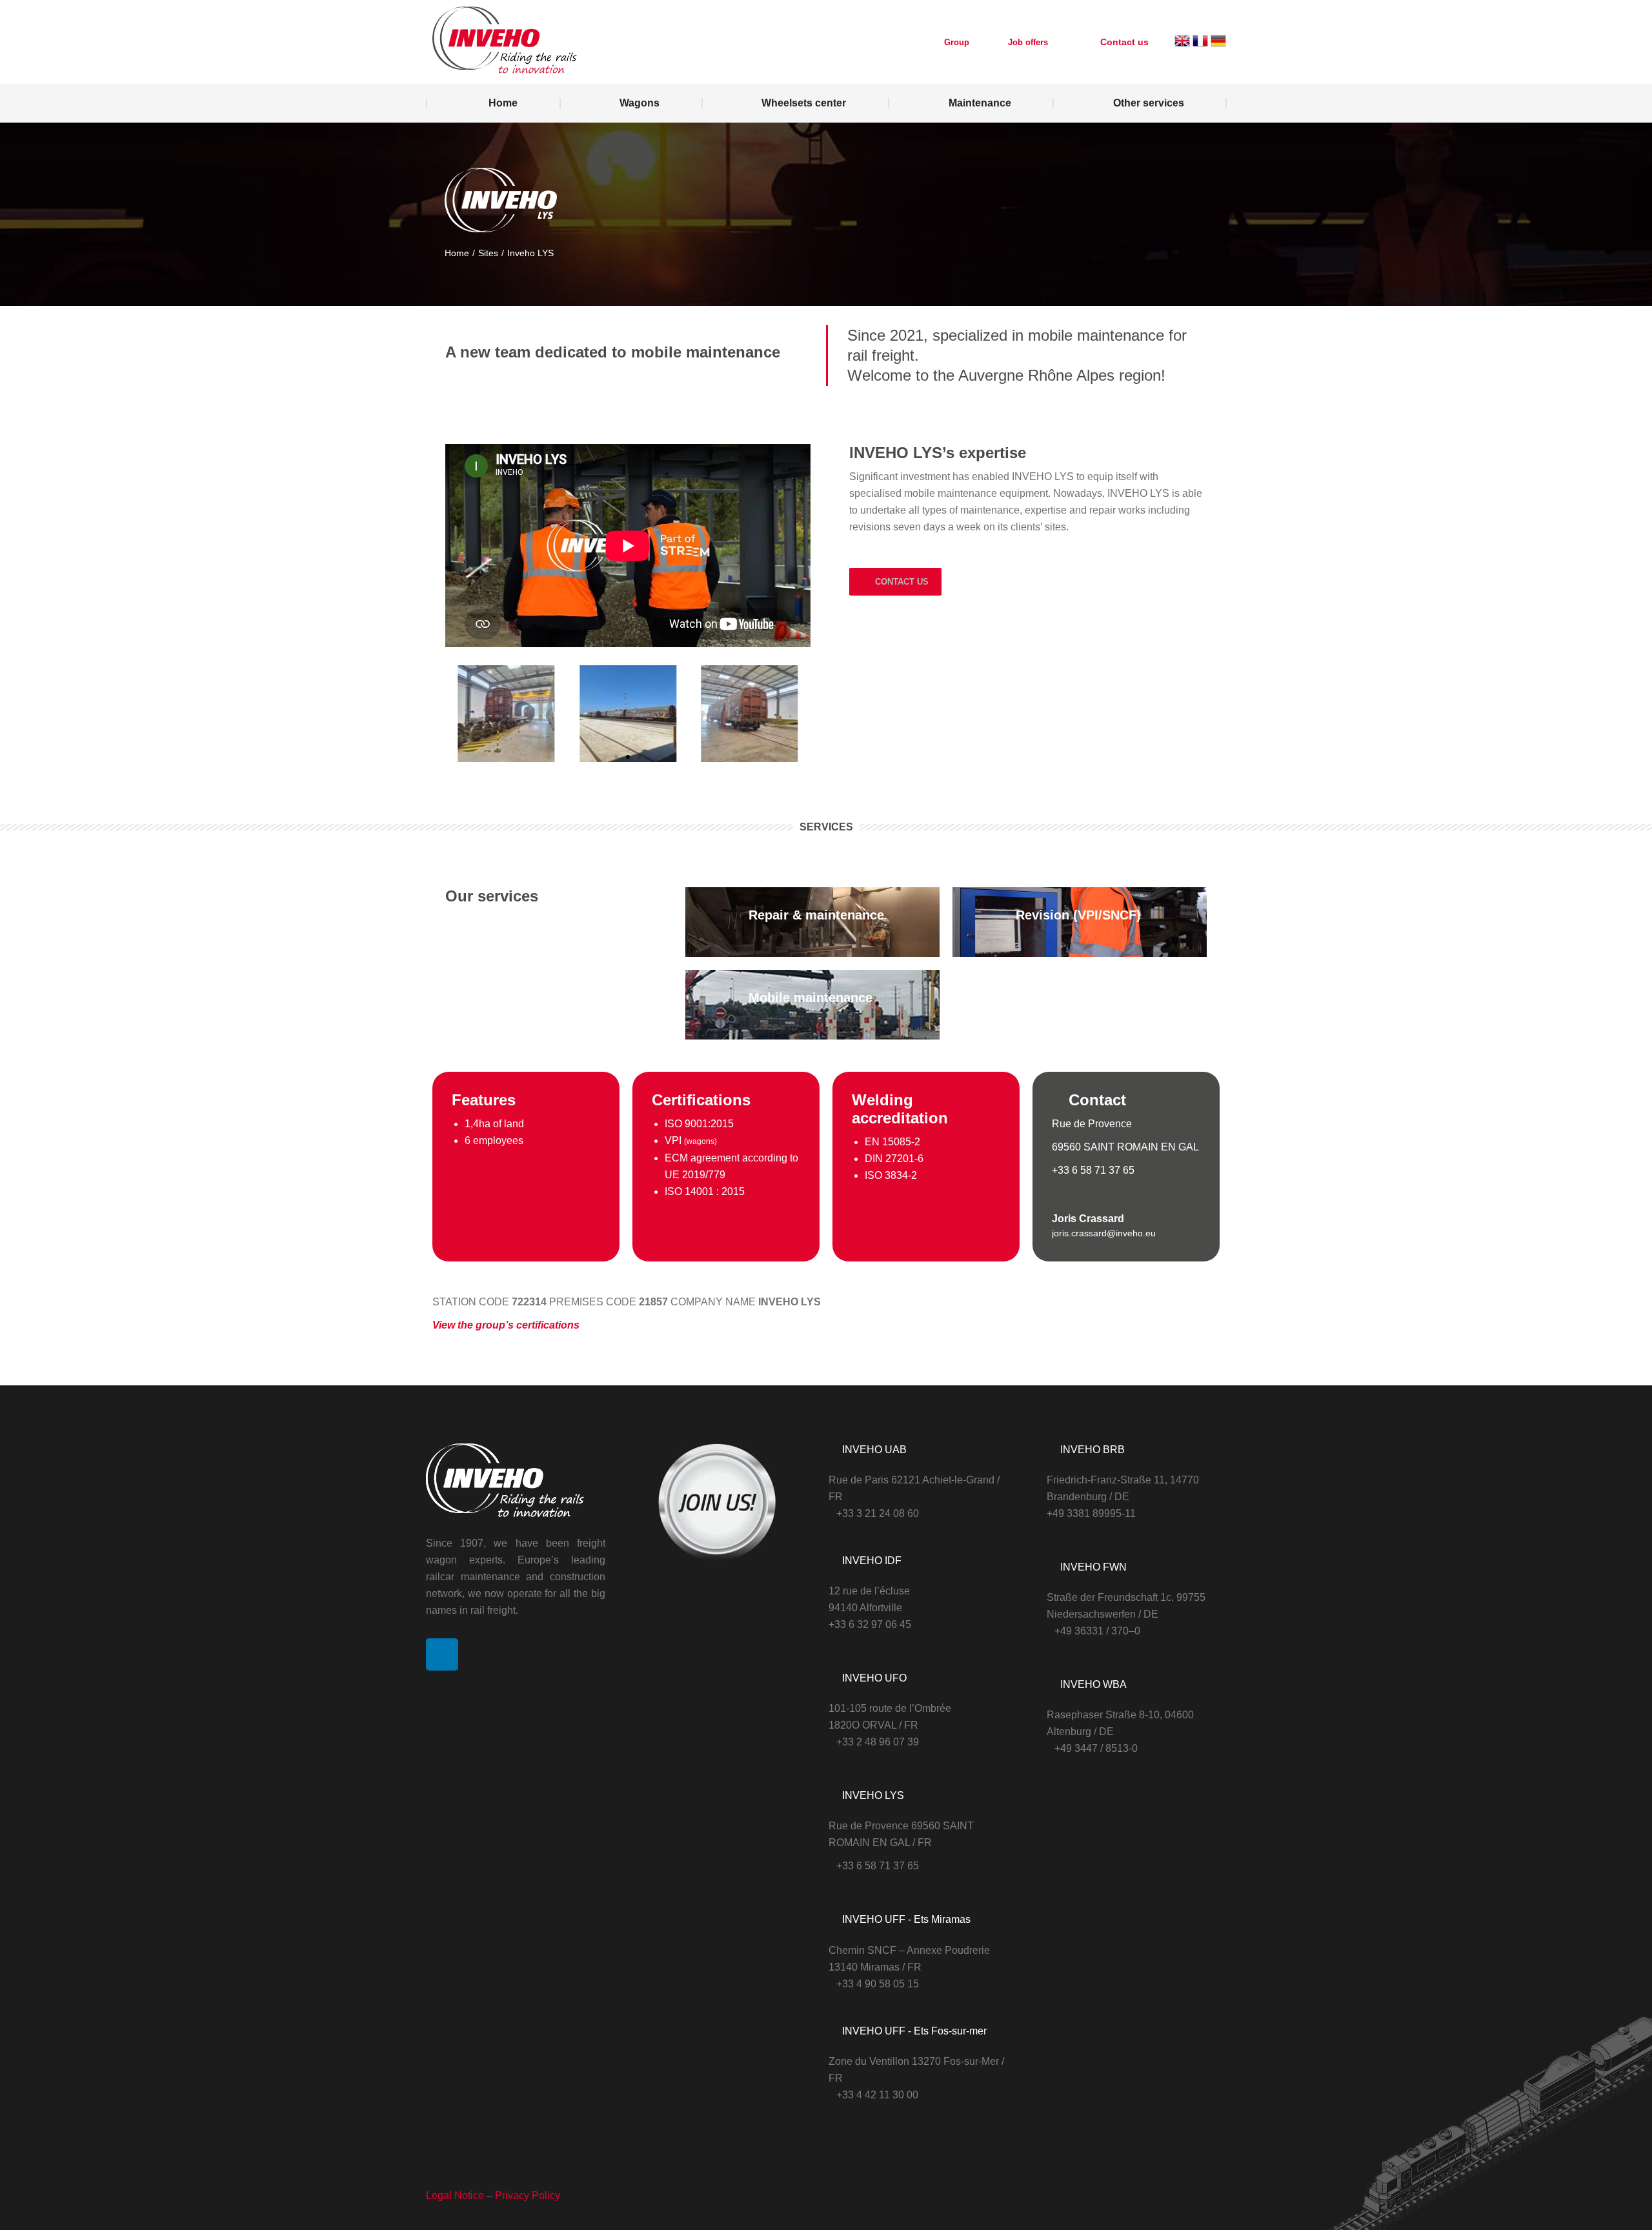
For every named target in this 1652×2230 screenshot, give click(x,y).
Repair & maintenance (816, 915)
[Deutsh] (1218, 45)
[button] (458, 716)
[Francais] (1200, 45)
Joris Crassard (1088, 1219)
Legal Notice (455, 2195)
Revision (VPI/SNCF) (1078, 915)
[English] (1182, 45)
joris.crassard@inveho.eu (1104, 1233)
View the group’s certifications (506, 1325)
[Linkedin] (442, 1654)
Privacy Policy (528, 2195)
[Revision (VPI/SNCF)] (987, 922)
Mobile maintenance (811, 998)
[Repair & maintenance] (720, 922)
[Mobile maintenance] (720, 1005)
